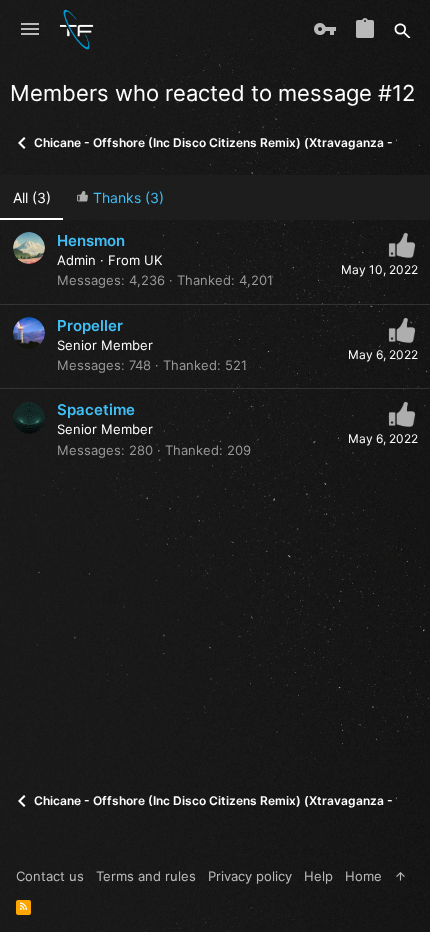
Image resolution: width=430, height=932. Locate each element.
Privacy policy (250, 876)
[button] (30, 30)
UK (153, 260)
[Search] (402, 30)
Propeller (90, 325)
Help (318, 876)
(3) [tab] (32, 197)
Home (363, 876)
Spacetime (96, 409)
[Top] (400, 876)
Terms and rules (146, 876)
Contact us (50, 876)
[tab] (119, 197)
